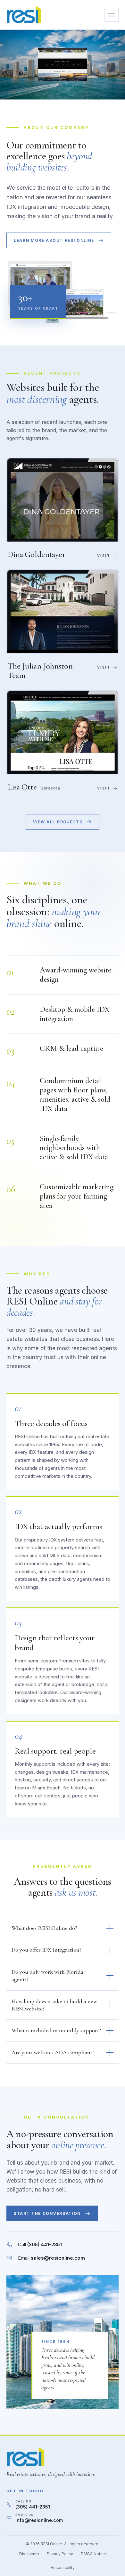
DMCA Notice (93, 2554)
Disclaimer (29, 2554)
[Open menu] (112, 15)
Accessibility (63, 2568)
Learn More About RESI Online (54, 240)
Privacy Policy (60, 2554)
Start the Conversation (47, 2213)
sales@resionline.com (58, 2258)
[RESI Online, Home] (24, 15)
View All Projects (58, 822)
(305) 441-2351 (45, 2244)
